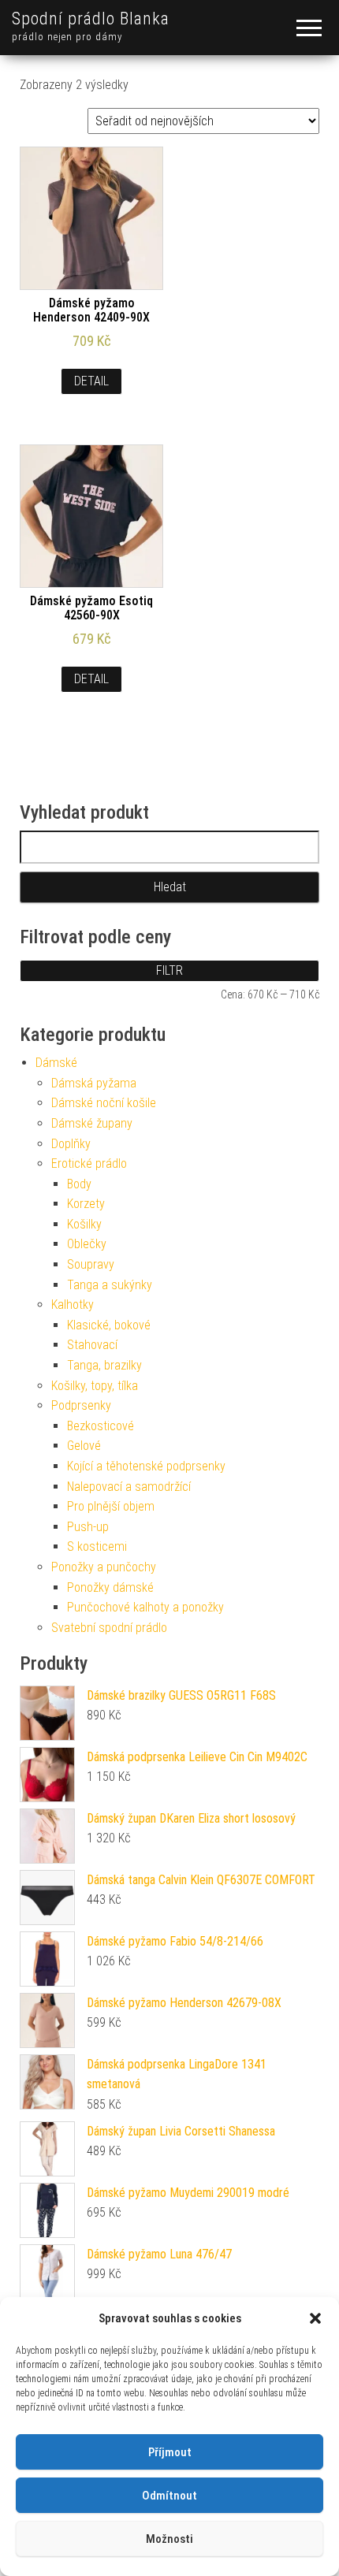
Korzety (86, 1204)
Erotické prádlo (89, 1163)
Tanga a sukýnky (110, 1285)
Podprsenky (81, 1405)
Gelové (84, 1446)
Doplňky (71, 1144)
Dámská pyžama (94, 1083)
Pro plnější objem (111, 1506)
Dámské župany (92, 1123)
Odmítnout (169, 2496)
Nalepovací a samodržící (129, 1487)
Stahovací (92, 1345)
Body (79, 1184)
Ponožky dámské (110, 1587)
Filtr (169, 970)
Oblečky (87, 1244)
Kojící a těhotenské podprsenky (146, 1466)
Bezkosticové (101, 1426)
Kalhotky (73, 1305)
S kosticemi (97, 1546)
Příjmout (170, 2452)
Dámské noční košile (104, 1103)
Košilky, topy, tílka (95, 1386)
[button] (315, 2318)
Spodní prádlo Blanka (91, 19)
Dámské (56, 1063)
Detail (91, 381)
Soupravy (91, 1264)
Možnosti (169, 2539)
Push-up (88, 1527)
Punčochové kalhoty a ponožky (145, 1607)
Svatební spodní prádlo (109, 1628)
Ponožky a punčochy (104, 1567)
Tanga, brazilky (104, 1365)
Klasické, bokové (109, 1325)
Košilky (84, 1224)
